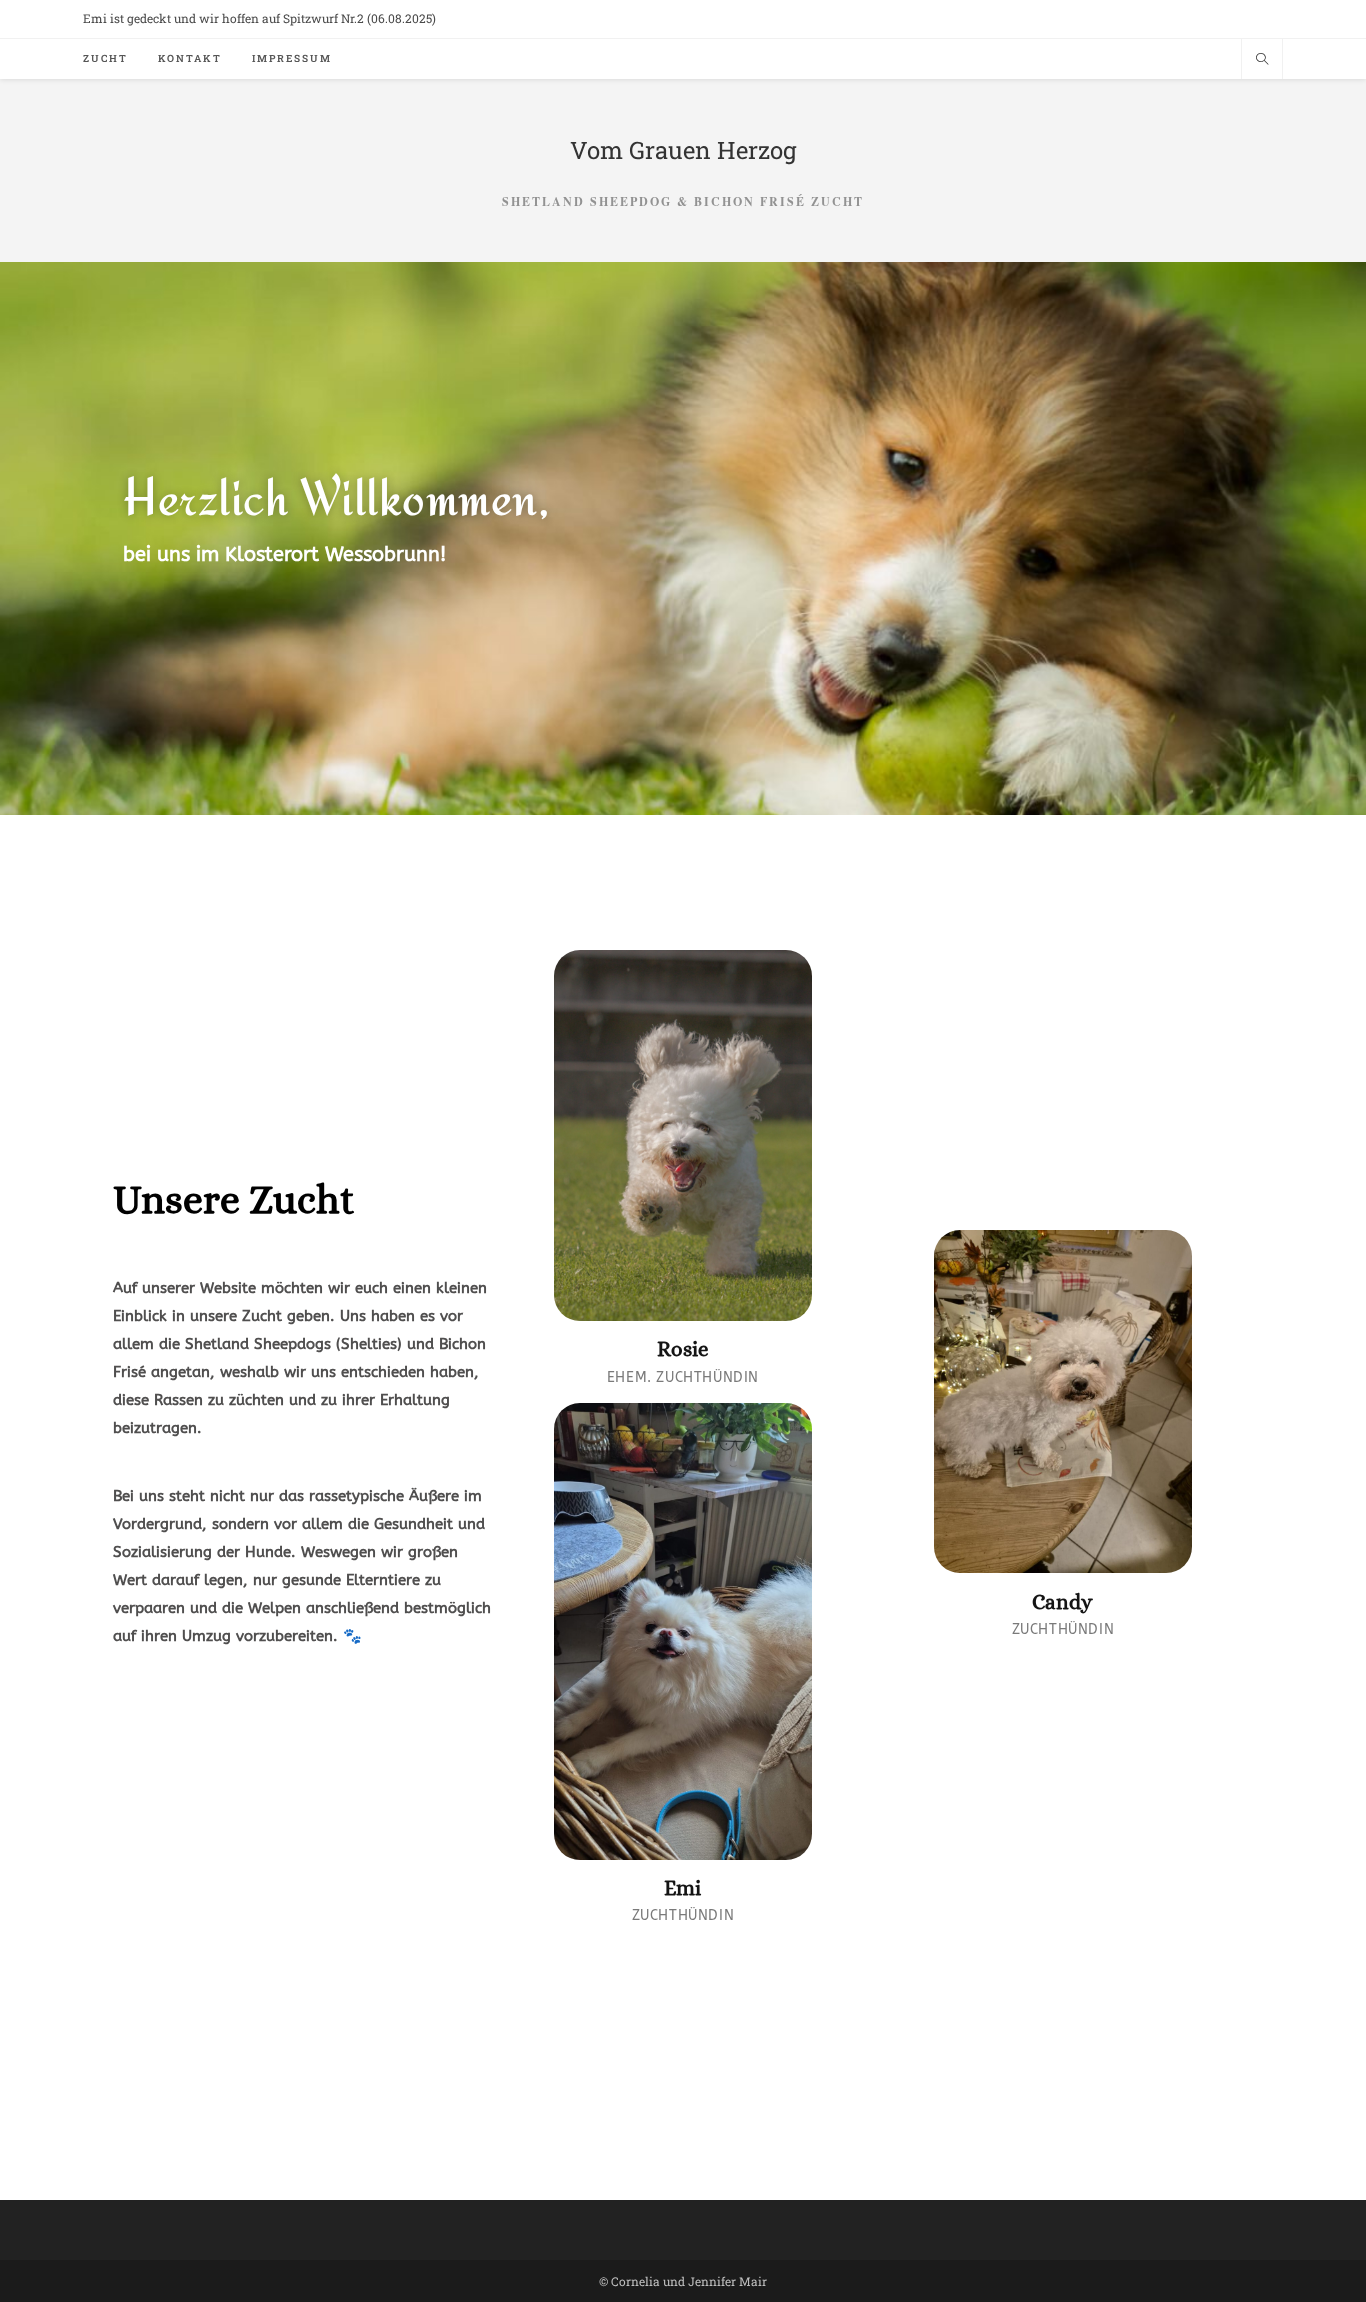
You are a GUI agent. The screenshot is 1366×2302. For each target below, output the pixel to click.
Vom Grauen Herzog (683, 150)
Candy (1062, 1602)
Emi (682, 1888)
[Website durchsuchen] (1262, 60)
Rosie (683, 1349)
